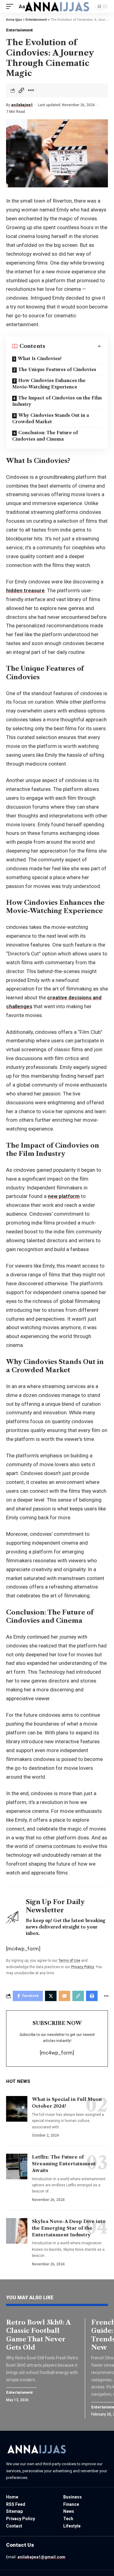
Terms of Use (69, 1961)
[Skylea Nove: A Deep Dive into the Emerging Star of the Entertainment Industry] (17, 2231)
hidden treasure (25, 590)
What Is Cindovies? (40, 359)
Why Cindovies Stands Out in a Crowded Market (51, 419)
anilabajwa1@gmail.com (41, 2557)
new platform (64, 1196)
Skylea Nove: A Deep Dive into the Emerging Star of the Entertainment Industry (69, 2228)
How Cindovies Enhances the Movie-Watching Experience (49, 384)
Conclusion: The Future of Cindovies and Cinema (45, 436)
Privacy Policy (83, 1967)
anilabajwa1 (22, 105)
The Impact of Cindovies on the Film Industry (57, 401)
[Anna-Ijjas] (57, 6)
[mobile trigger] (11, 7)
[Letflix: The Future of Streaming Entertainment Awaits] (17, 2167)
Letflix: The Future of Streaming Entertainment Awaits (64, 2164)
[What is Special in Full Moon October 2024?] (17, 2109)
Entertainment (19, 30)
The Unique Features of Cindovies (57, 370)
